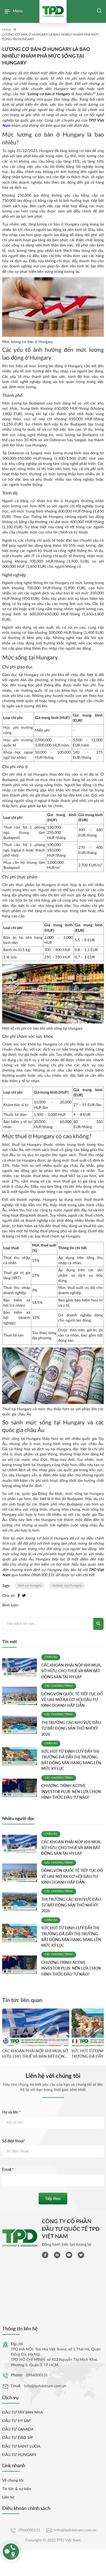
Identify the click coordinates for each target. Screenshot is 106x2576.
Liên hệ (8, 2497)
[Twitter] (24, 1596)
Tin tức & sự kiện (17, 2489)
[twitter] (81, 2255)
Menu (18, 11)
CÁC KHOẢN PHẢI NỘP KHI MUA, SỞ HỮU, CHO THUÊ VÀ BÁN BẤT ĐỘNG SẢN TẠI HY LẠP (71, 1671)
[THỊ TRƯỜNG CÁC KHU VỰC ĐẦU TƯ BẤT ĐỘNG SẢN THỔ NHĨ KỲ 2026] (20, 1725)
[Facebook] (19, 1596)
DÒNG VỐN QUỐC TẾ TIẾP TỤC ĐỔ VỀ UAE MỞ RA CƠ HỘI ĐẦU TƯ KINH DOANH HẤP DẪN (72, 1700)
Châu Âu (51, 1657)
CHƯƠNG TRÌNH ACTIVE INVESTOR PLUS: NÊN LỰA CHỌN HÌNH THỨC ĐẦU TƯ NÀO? (71, 1791)
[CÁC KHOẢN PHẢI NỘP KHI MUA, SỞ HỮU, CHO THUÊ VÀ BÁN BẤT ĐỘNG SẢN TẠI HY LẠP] (20, 1667)
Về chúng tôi (13, 2481)
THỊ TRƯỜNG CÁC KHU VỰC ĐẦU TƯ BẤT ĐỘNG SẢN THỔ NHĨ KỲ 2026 (71, 1728)
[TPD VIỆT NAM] (53, 11)
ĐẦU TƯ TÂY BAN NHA (22, 2413)
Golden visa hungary (67, 1585)
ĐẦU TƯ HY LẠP (16, 2421)
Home (7, 30)
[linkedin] (57, 2255)
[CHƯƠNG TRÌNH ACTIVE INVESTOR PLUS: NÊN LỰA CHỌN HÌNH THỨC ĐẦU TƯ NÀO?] (20, 1788)
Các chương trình (59, 1686)
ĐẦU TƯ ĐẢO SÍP (17, 2438)
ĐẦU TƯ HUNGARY (19, 2455)
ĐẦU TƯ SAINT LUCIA (21, 2447)
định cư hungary (30, 1585)
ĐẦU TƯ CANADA (18, 2429)
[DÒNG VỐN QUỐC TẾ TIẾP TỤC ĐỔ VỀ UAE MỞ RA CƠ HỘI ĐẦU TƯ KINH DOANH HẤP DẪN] (20, 1696)
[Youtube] (69, 2255)
